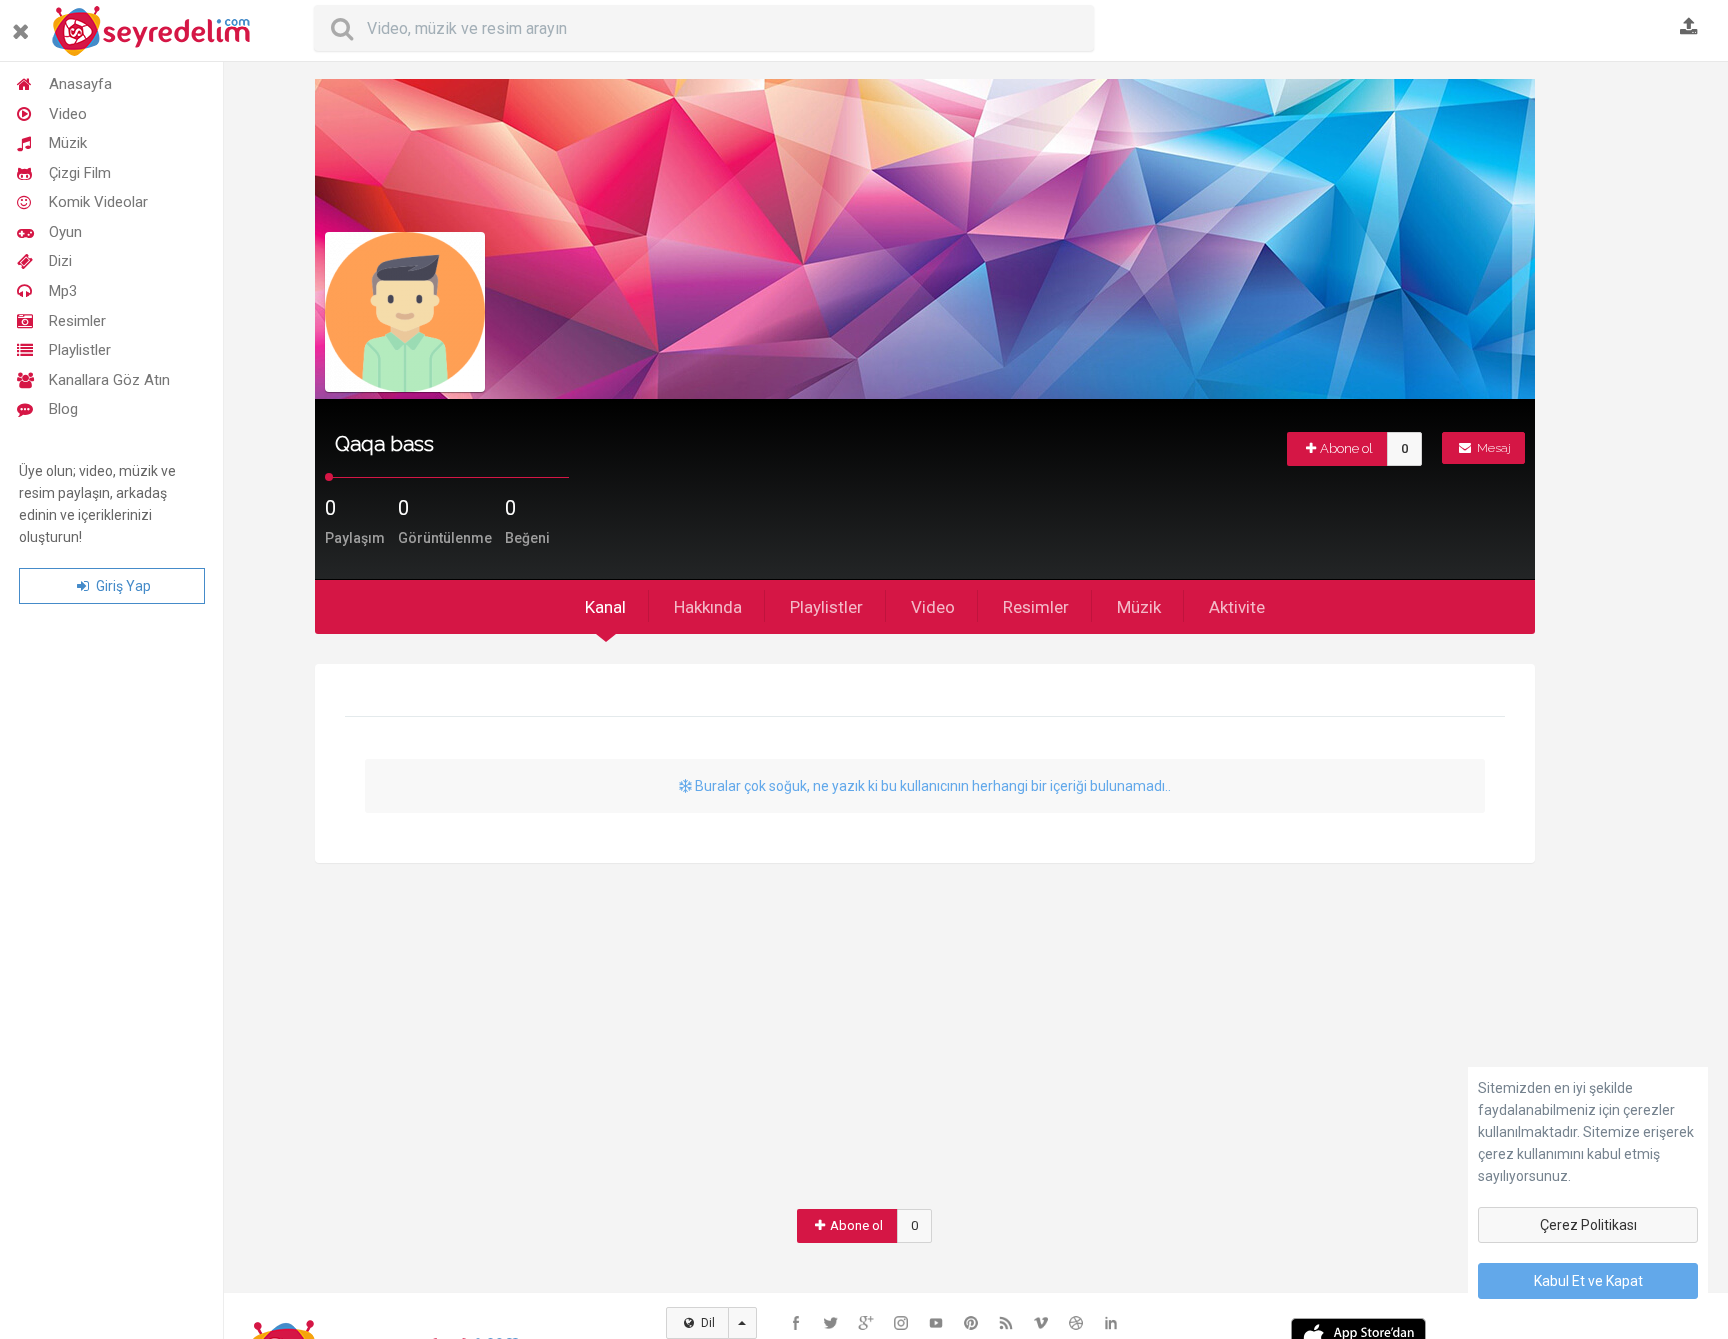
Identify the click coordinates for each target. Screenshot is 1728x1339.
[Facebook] (796, 1323)
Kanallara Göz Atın (109, 380)
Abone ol (1346, 448)
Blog (63, 409)
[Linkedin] (1111, 1323)
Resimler (77, 321)
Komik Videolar (98, 202)
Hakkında (708, 607)
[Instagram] (901, 1323)
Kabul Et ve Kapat (1588, 1281)
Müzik (68, 143)
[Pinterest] (971, 1323)
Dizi (60, 261)
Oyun (65, 232)
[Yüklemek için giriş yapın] (1689, 28)
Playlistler (80, 350)
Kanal (605, 607)
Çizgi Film (80, 173)
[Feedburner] (1006, 1323)
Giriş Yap (122, 586)
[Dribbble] (1076, 1323)
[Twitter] (831, 1323)
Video (68, 114)
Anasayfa (80, 84)
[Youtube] (936, 1323)
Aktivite (1237, 607)
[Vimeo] (1041, 1323)
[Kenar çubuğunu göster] (24, 23)
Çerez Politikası (1588, 1225)
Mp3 (63, 291)
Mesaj (1492, 448)
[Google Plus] (866, 1323)
